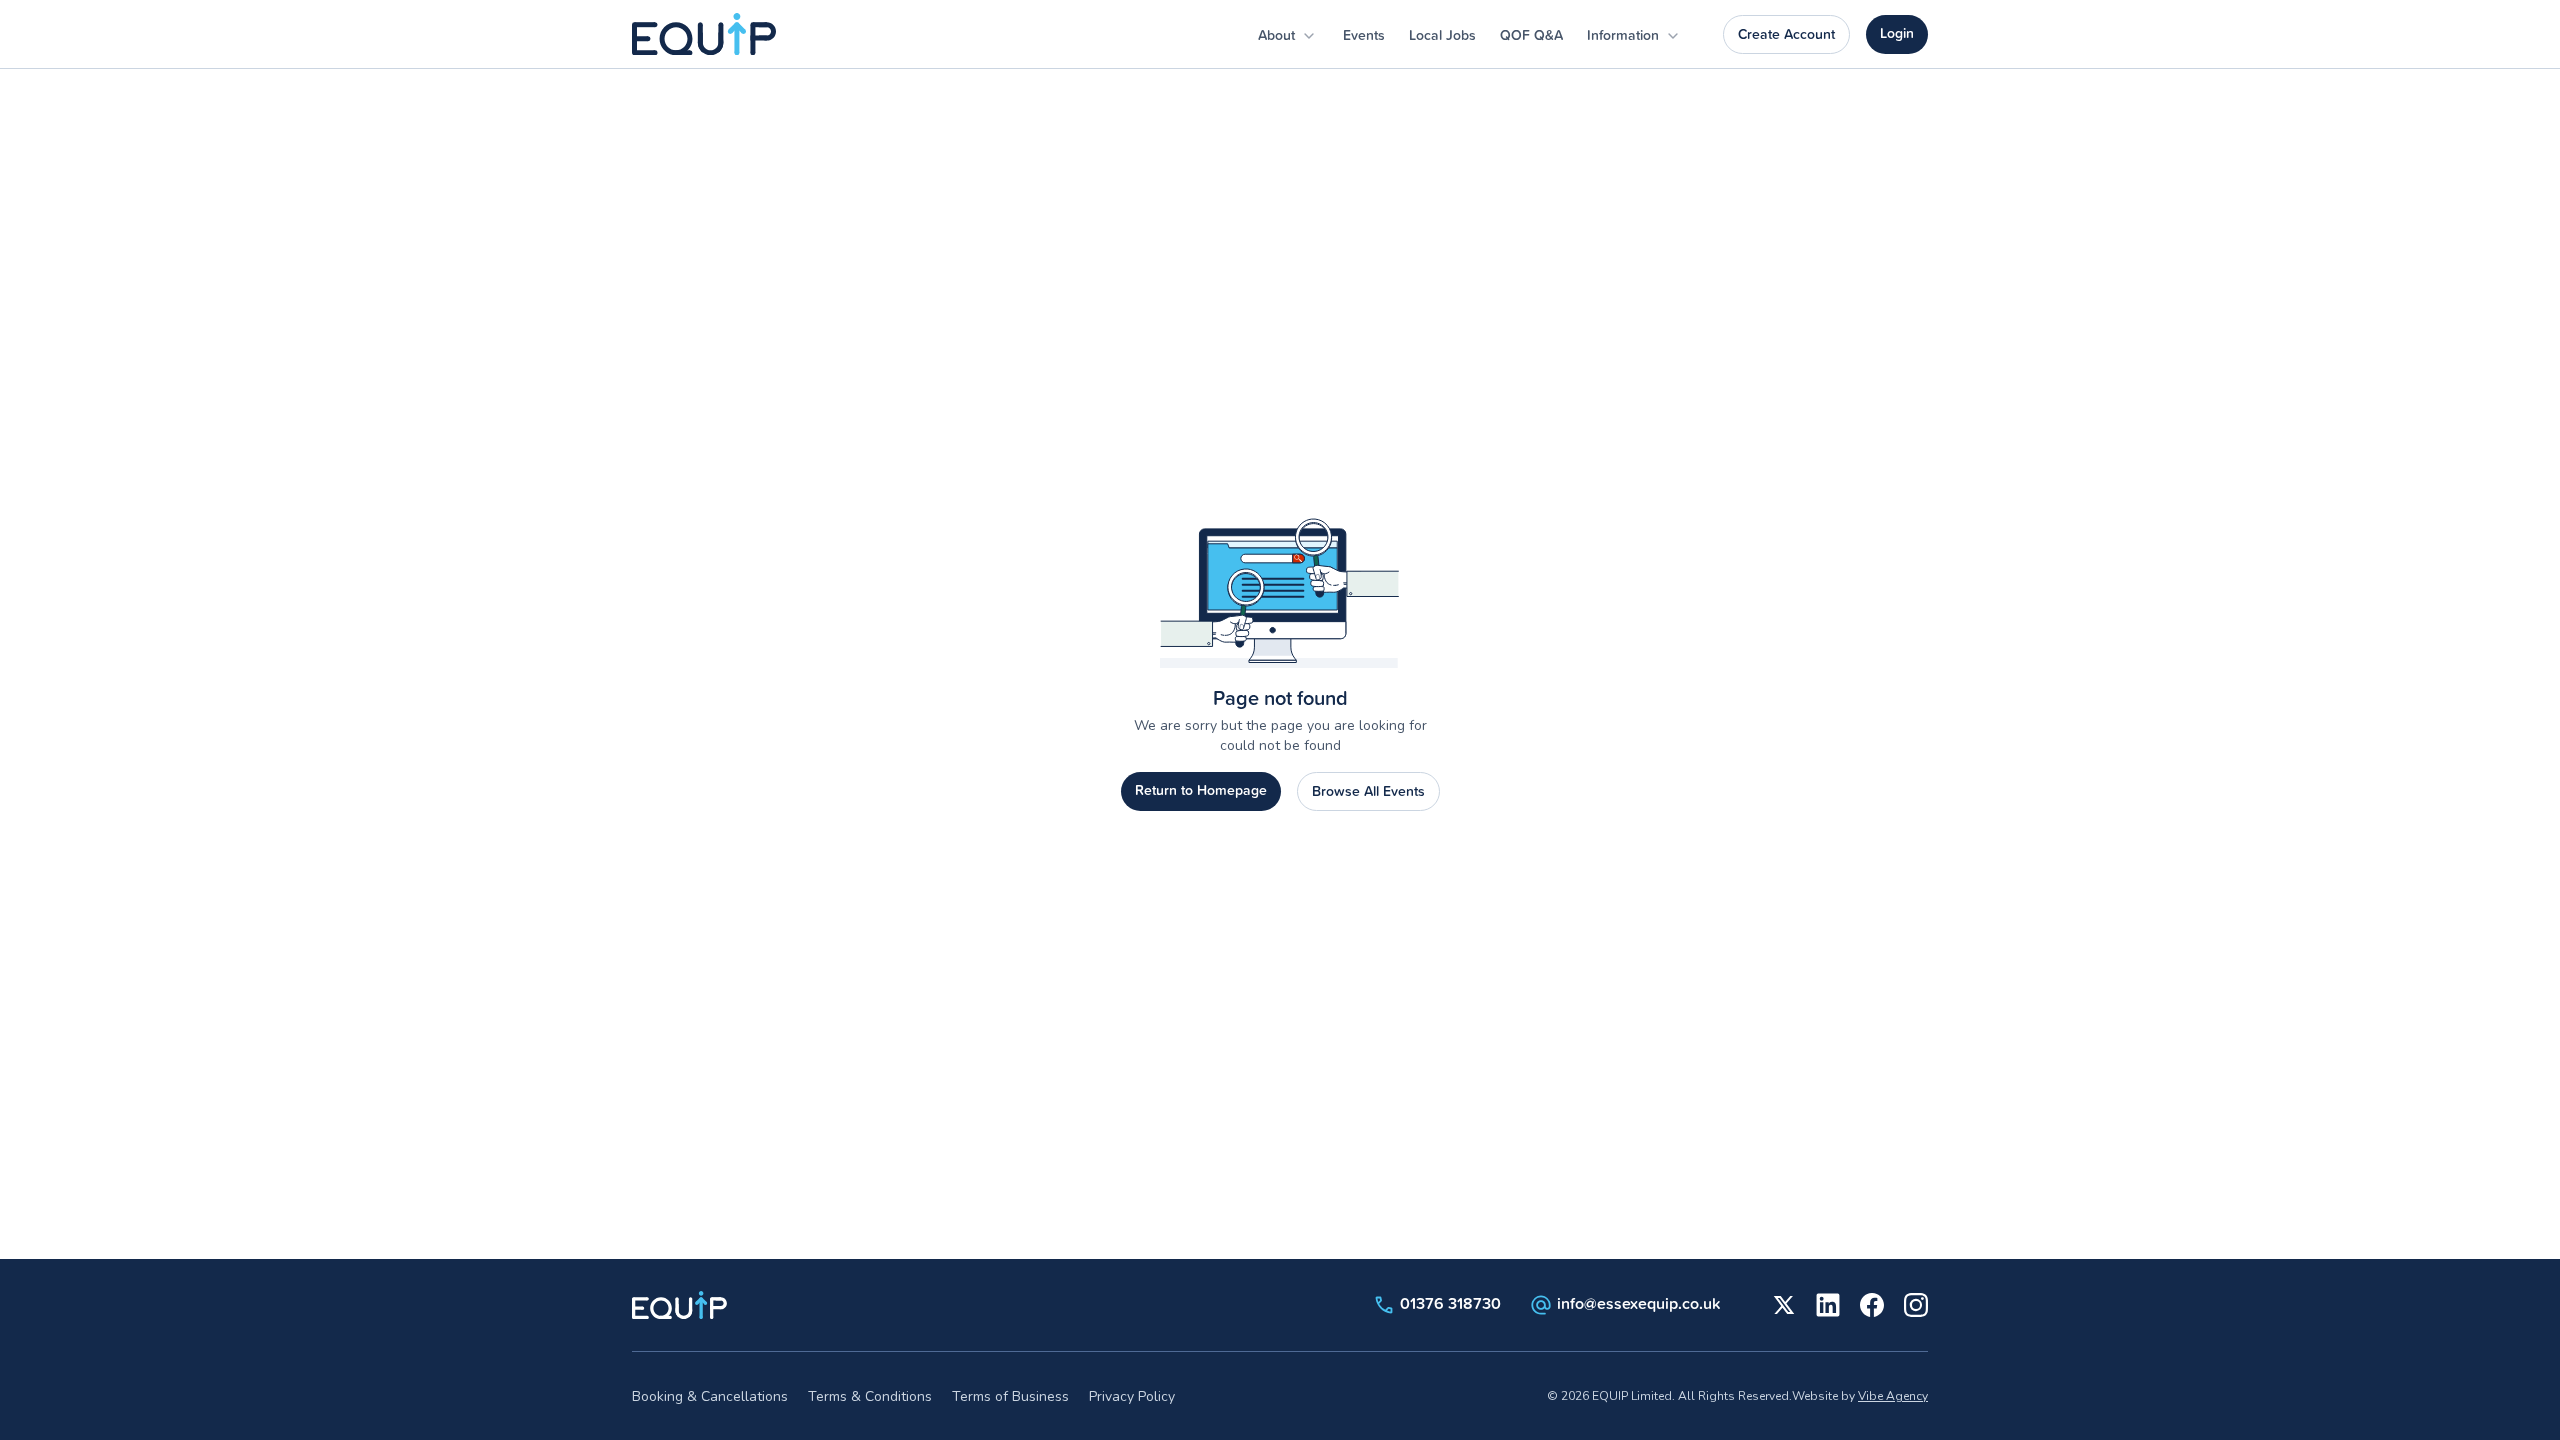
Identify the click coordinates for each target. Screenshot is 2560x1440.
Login (1897, 33)
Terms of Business (1010, 1396)
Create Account (1786, 34)
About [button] (1278, 35)
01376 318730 (1450, 1303)
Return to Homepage (1201, 790)
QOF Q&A (1531, 35)
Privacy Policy (1132, 1396)
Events (1364, 35)
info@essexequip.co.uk (1638, 1303)
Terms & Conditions (870, 1396)
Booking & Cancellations (710, 1396)
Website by (1860, 1396)
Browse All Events (1368, 791)
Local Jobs (1442, 35)
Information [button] (1625, 35)
